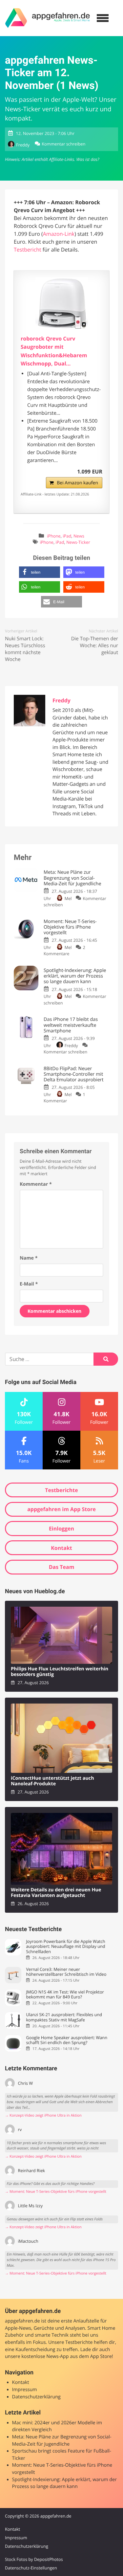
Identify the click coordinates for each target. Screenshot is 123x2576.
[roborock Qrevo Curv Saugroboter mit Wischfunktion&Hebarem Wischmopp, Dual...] (61, 303)
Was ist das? (88, 159)
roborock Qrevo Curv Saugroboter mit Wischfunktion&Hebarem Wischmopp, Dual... (54, 351)
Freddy (23, 145)
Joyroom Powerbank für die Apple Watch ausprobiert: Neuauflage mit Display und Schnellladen (65, 1947)
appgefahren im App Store (61, 1509)
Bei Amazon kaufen (77, 483)
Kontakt (61, 1548)
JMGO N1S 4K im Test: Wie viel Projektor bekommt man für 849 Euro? (65, 1995)
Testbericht (28, 250)
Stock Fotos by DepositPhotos (34, 2559)
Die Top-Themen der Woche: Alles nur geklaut (95, 646)
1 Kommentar (64, 1098)
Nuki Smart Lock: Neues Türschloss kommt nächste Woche (25, 649)
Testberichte (61, 1490)
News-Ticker (78, 542)
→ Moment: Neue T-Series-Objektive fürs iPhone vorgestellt (56, 2192)
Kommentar (36, 1184)
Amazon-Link (59, 234)
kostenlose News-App (45, 2356)
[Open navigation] (103, 18)
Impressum (25, 2390)
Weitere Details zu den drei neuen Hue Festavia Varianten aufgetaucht (56, 1893)
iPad (67, 536)
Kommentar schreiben (63, 144)
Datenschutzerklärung (36, 2397)
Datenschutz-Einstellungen (31, 2568)
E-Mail (29, 1284)
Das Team (62, 1567)
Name (29, 1258)
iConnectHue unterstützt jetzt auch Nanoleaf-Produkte (52, 1781)
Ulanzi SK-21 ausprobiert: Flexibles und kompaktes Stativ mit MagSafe (64, 2017)
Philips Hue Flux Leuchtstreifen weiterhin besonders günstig (60, 1672)
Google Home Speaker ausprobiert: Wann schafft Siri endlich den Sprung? (67, 2040)
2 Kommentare (64, 950)
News (79, 536)
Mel (68, 898)
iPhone (54, 536)
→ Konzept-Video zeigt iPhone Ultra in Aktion (43, 2115)
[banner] (48, 18)
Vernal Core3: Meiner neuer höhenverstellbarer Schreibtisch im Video (66, 1972)
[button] (40, 572)
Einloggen (61, 1529)
